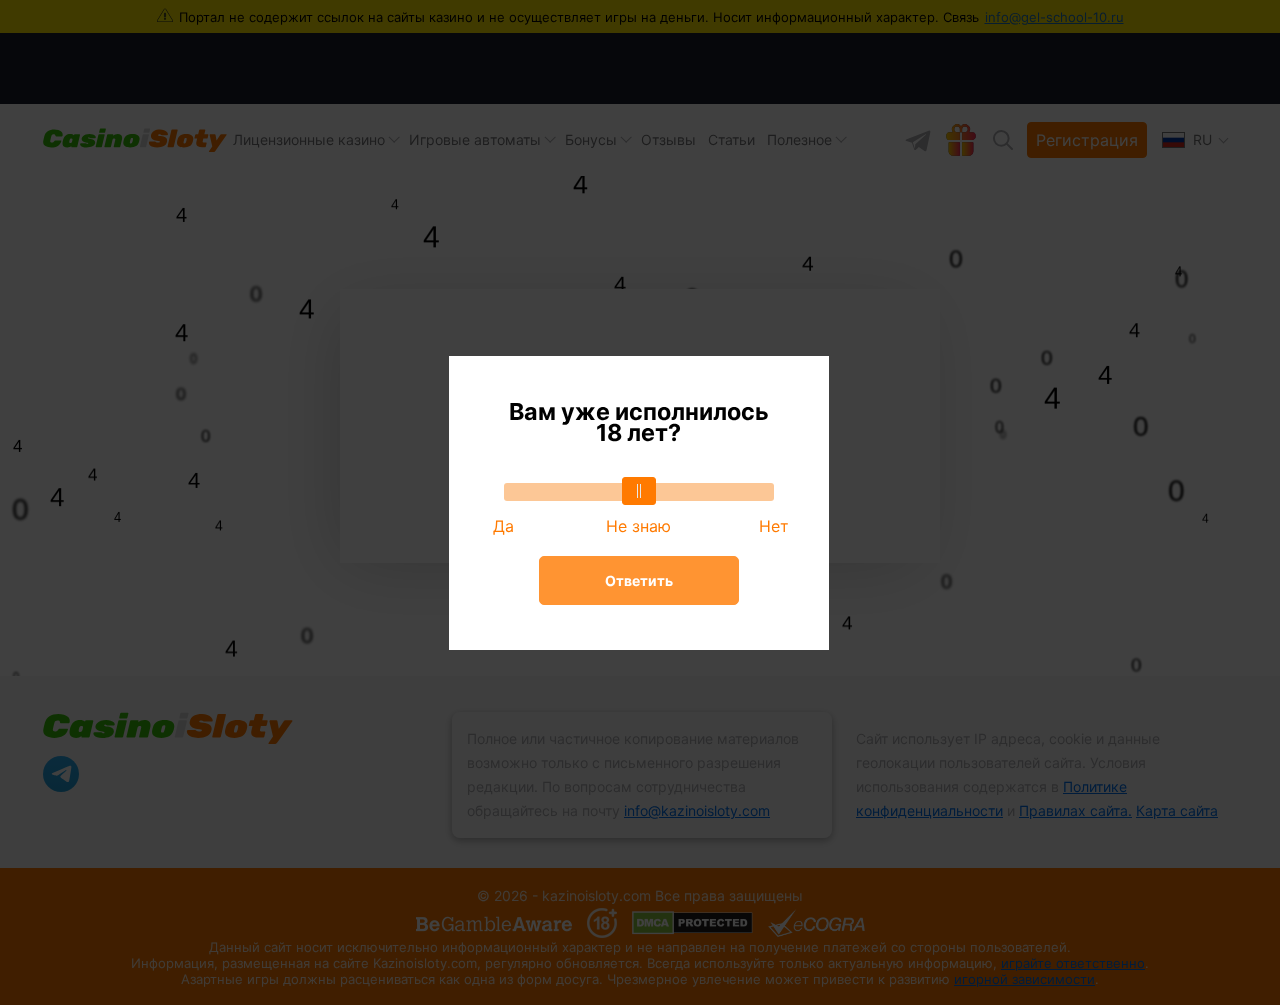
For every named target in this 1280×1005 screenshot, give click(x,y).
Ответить (639, 580)
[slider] (639, 491)
